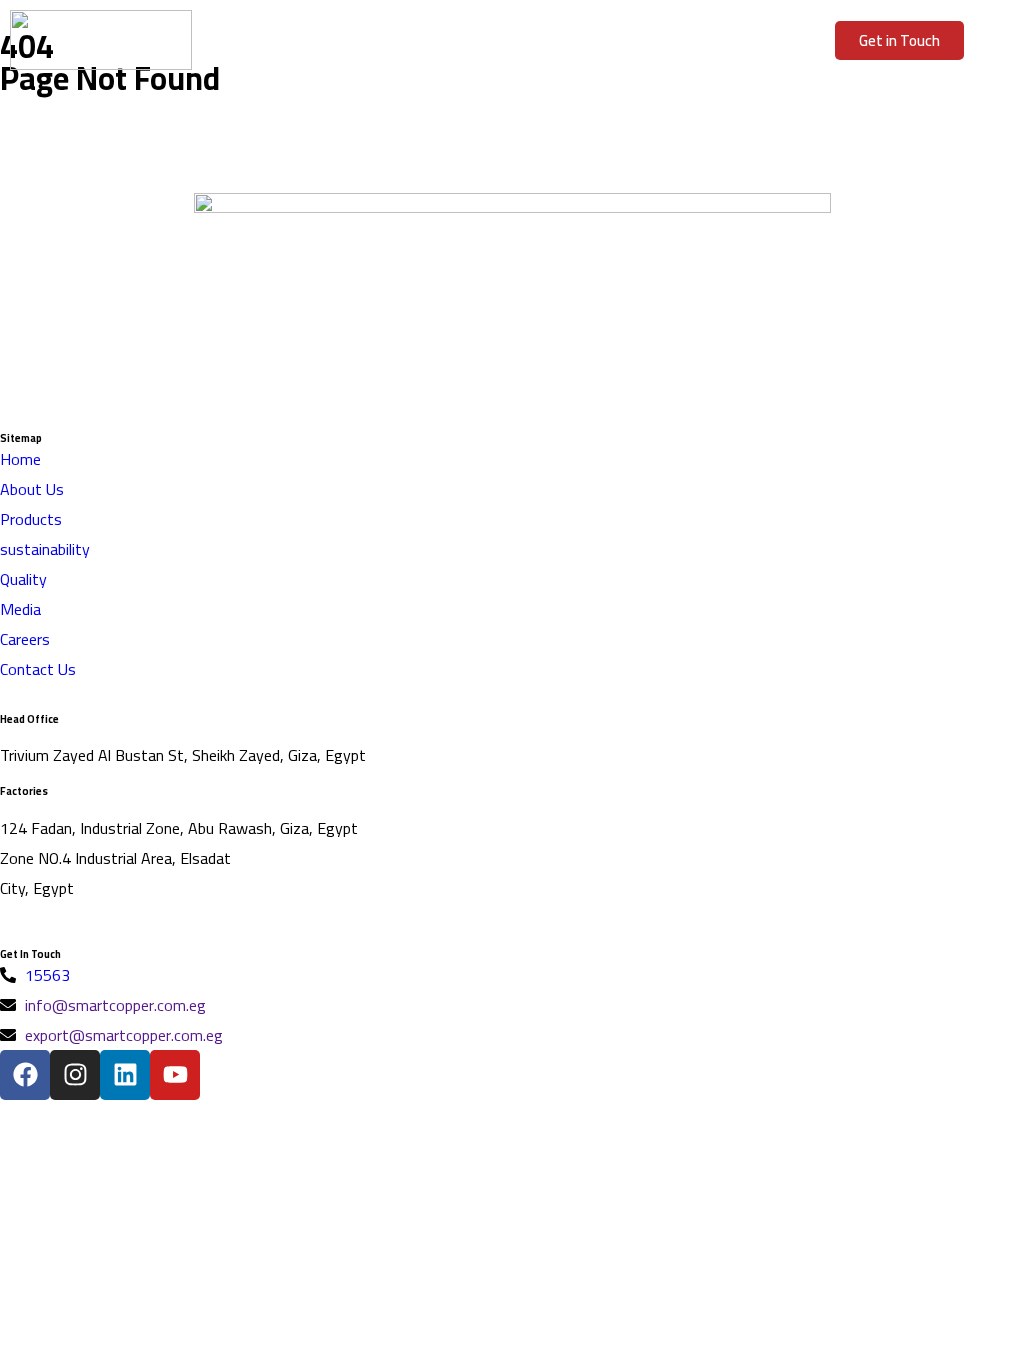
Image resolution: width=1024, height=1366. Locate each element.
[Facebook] (25, 1075)
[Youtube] (175, 1075)
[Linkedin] (125, 1075)
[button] (512, 40)
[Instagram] (75, 1075)
